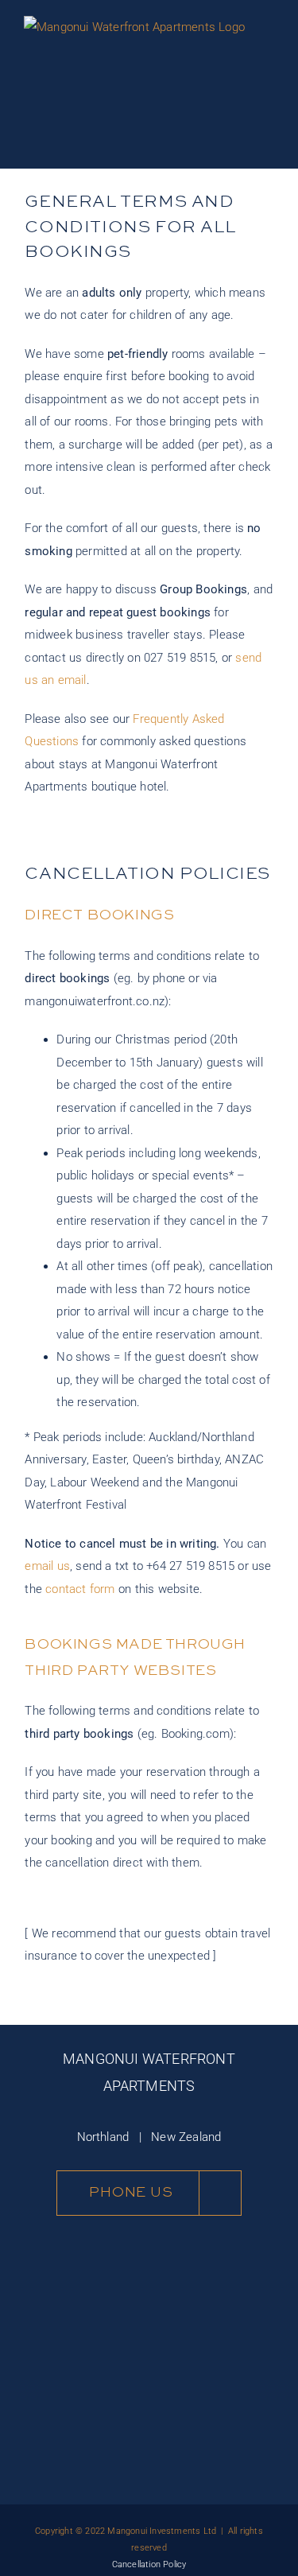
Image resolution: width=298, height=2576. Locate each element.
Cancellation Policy (149, 2564)
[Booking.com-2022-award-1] (84, 2359)
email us (47, 1566)
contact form (80, 1589)
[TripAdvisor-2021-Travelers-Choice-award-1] (214, 2350)
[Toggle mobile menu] (268, 88)
